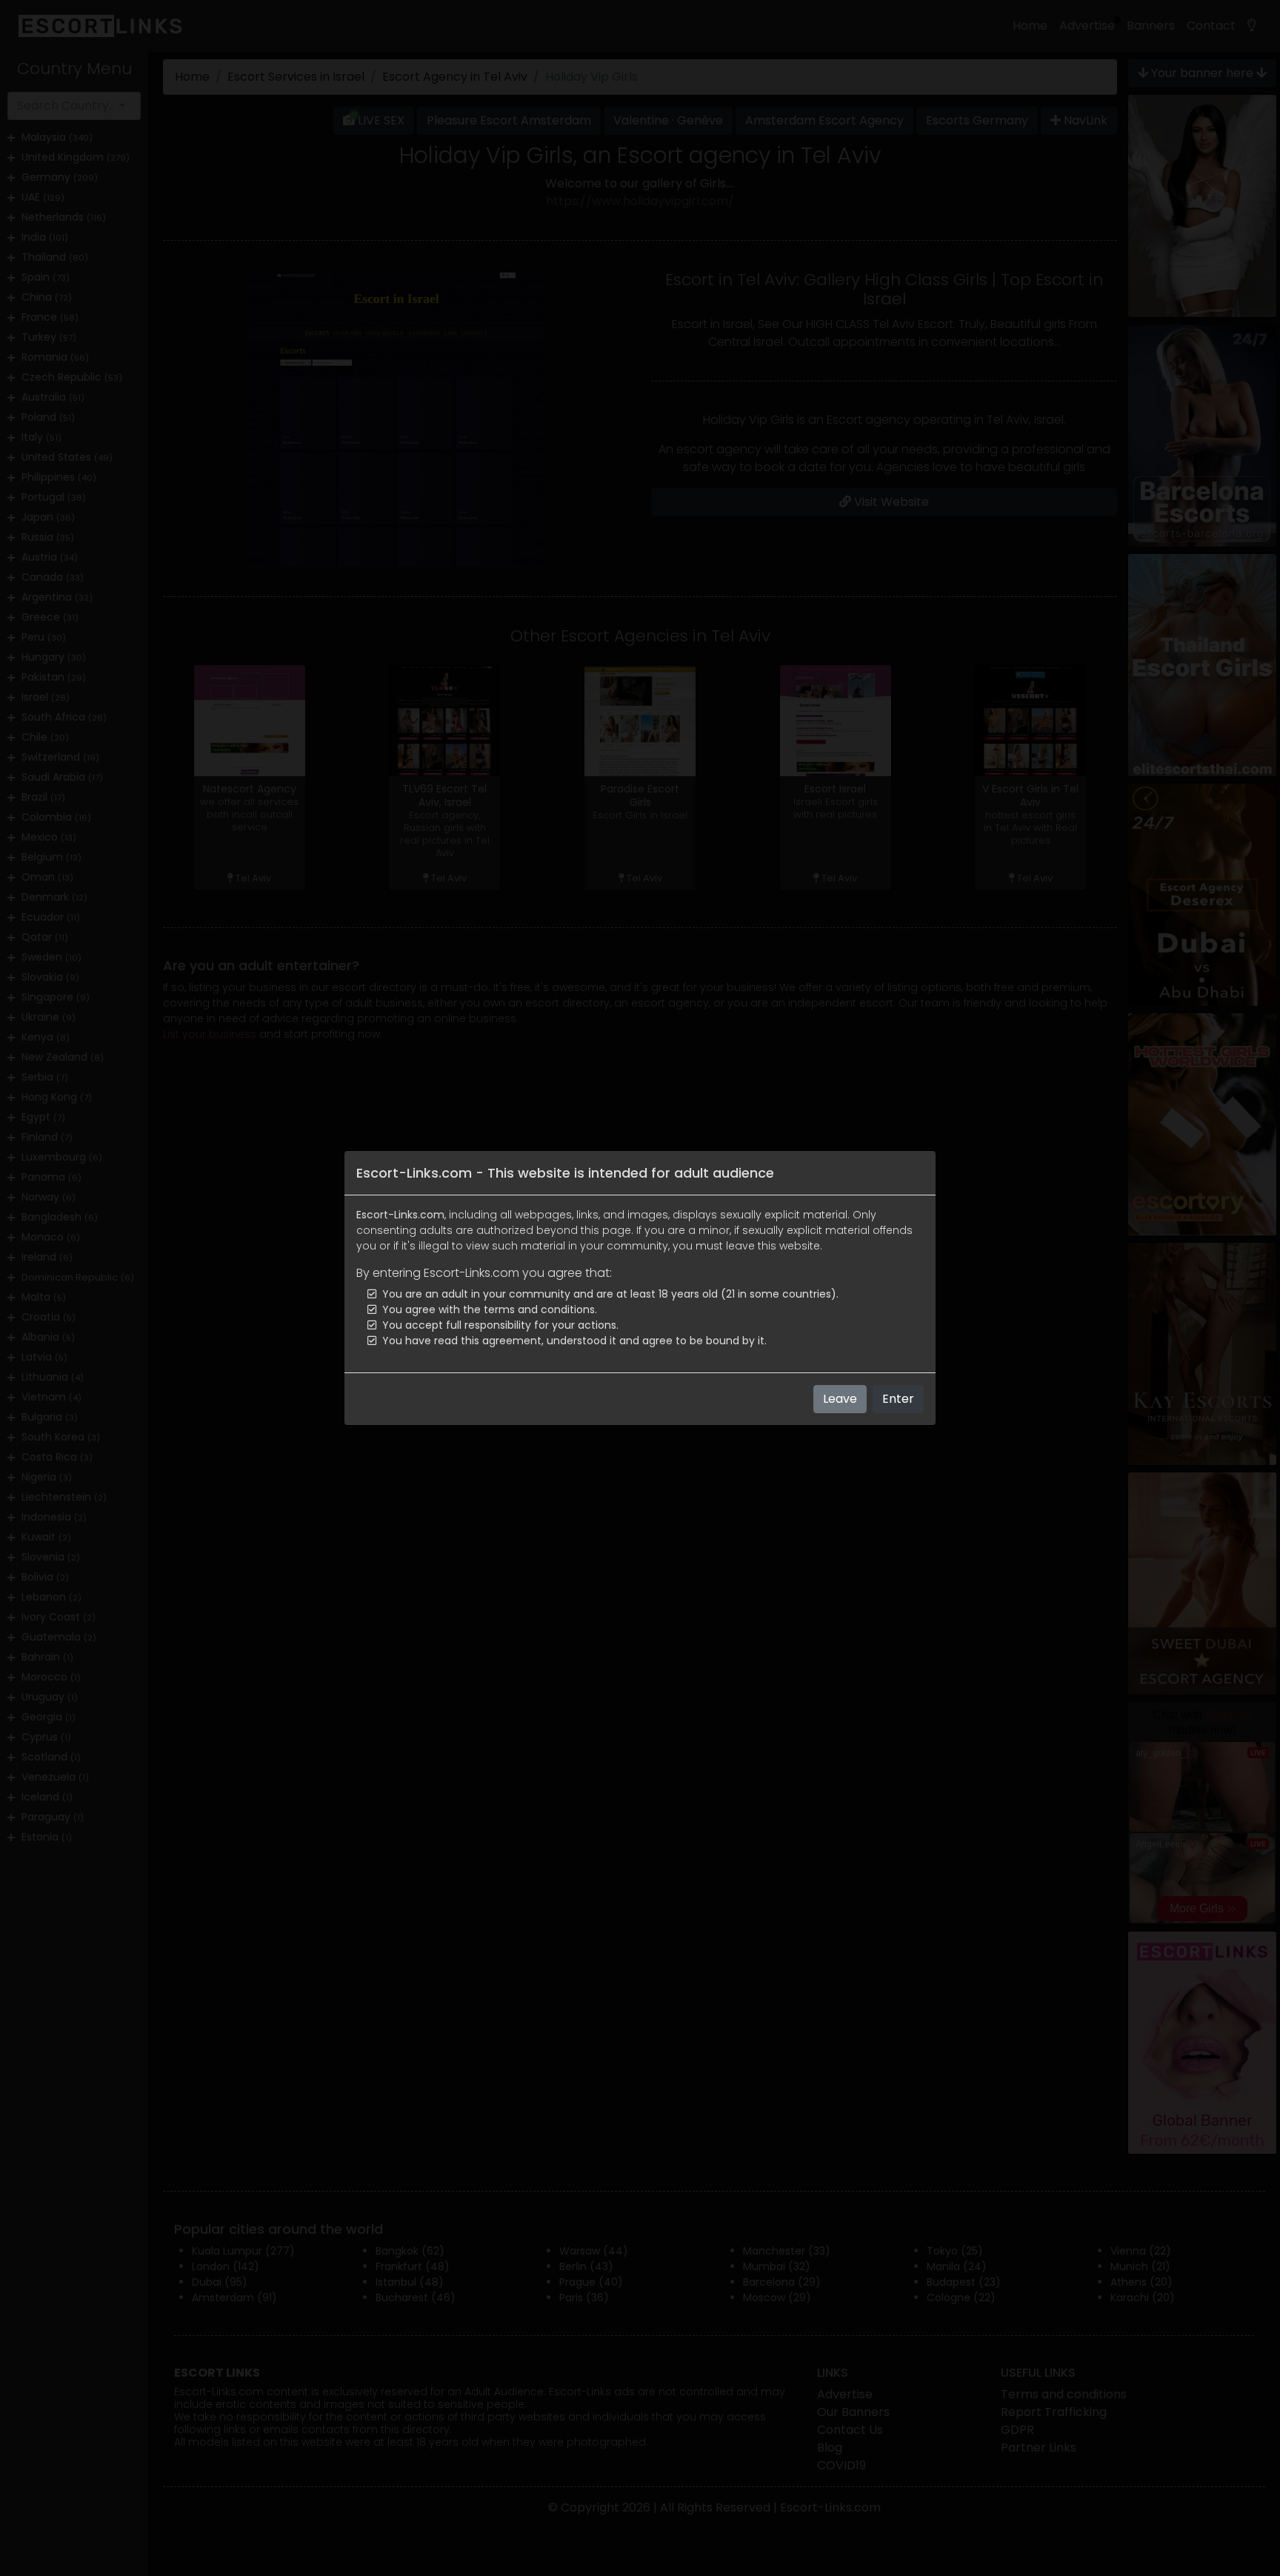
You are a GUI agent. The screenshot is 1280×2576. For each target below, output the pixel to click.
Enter (898, 1399)
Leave (840, 1399)
